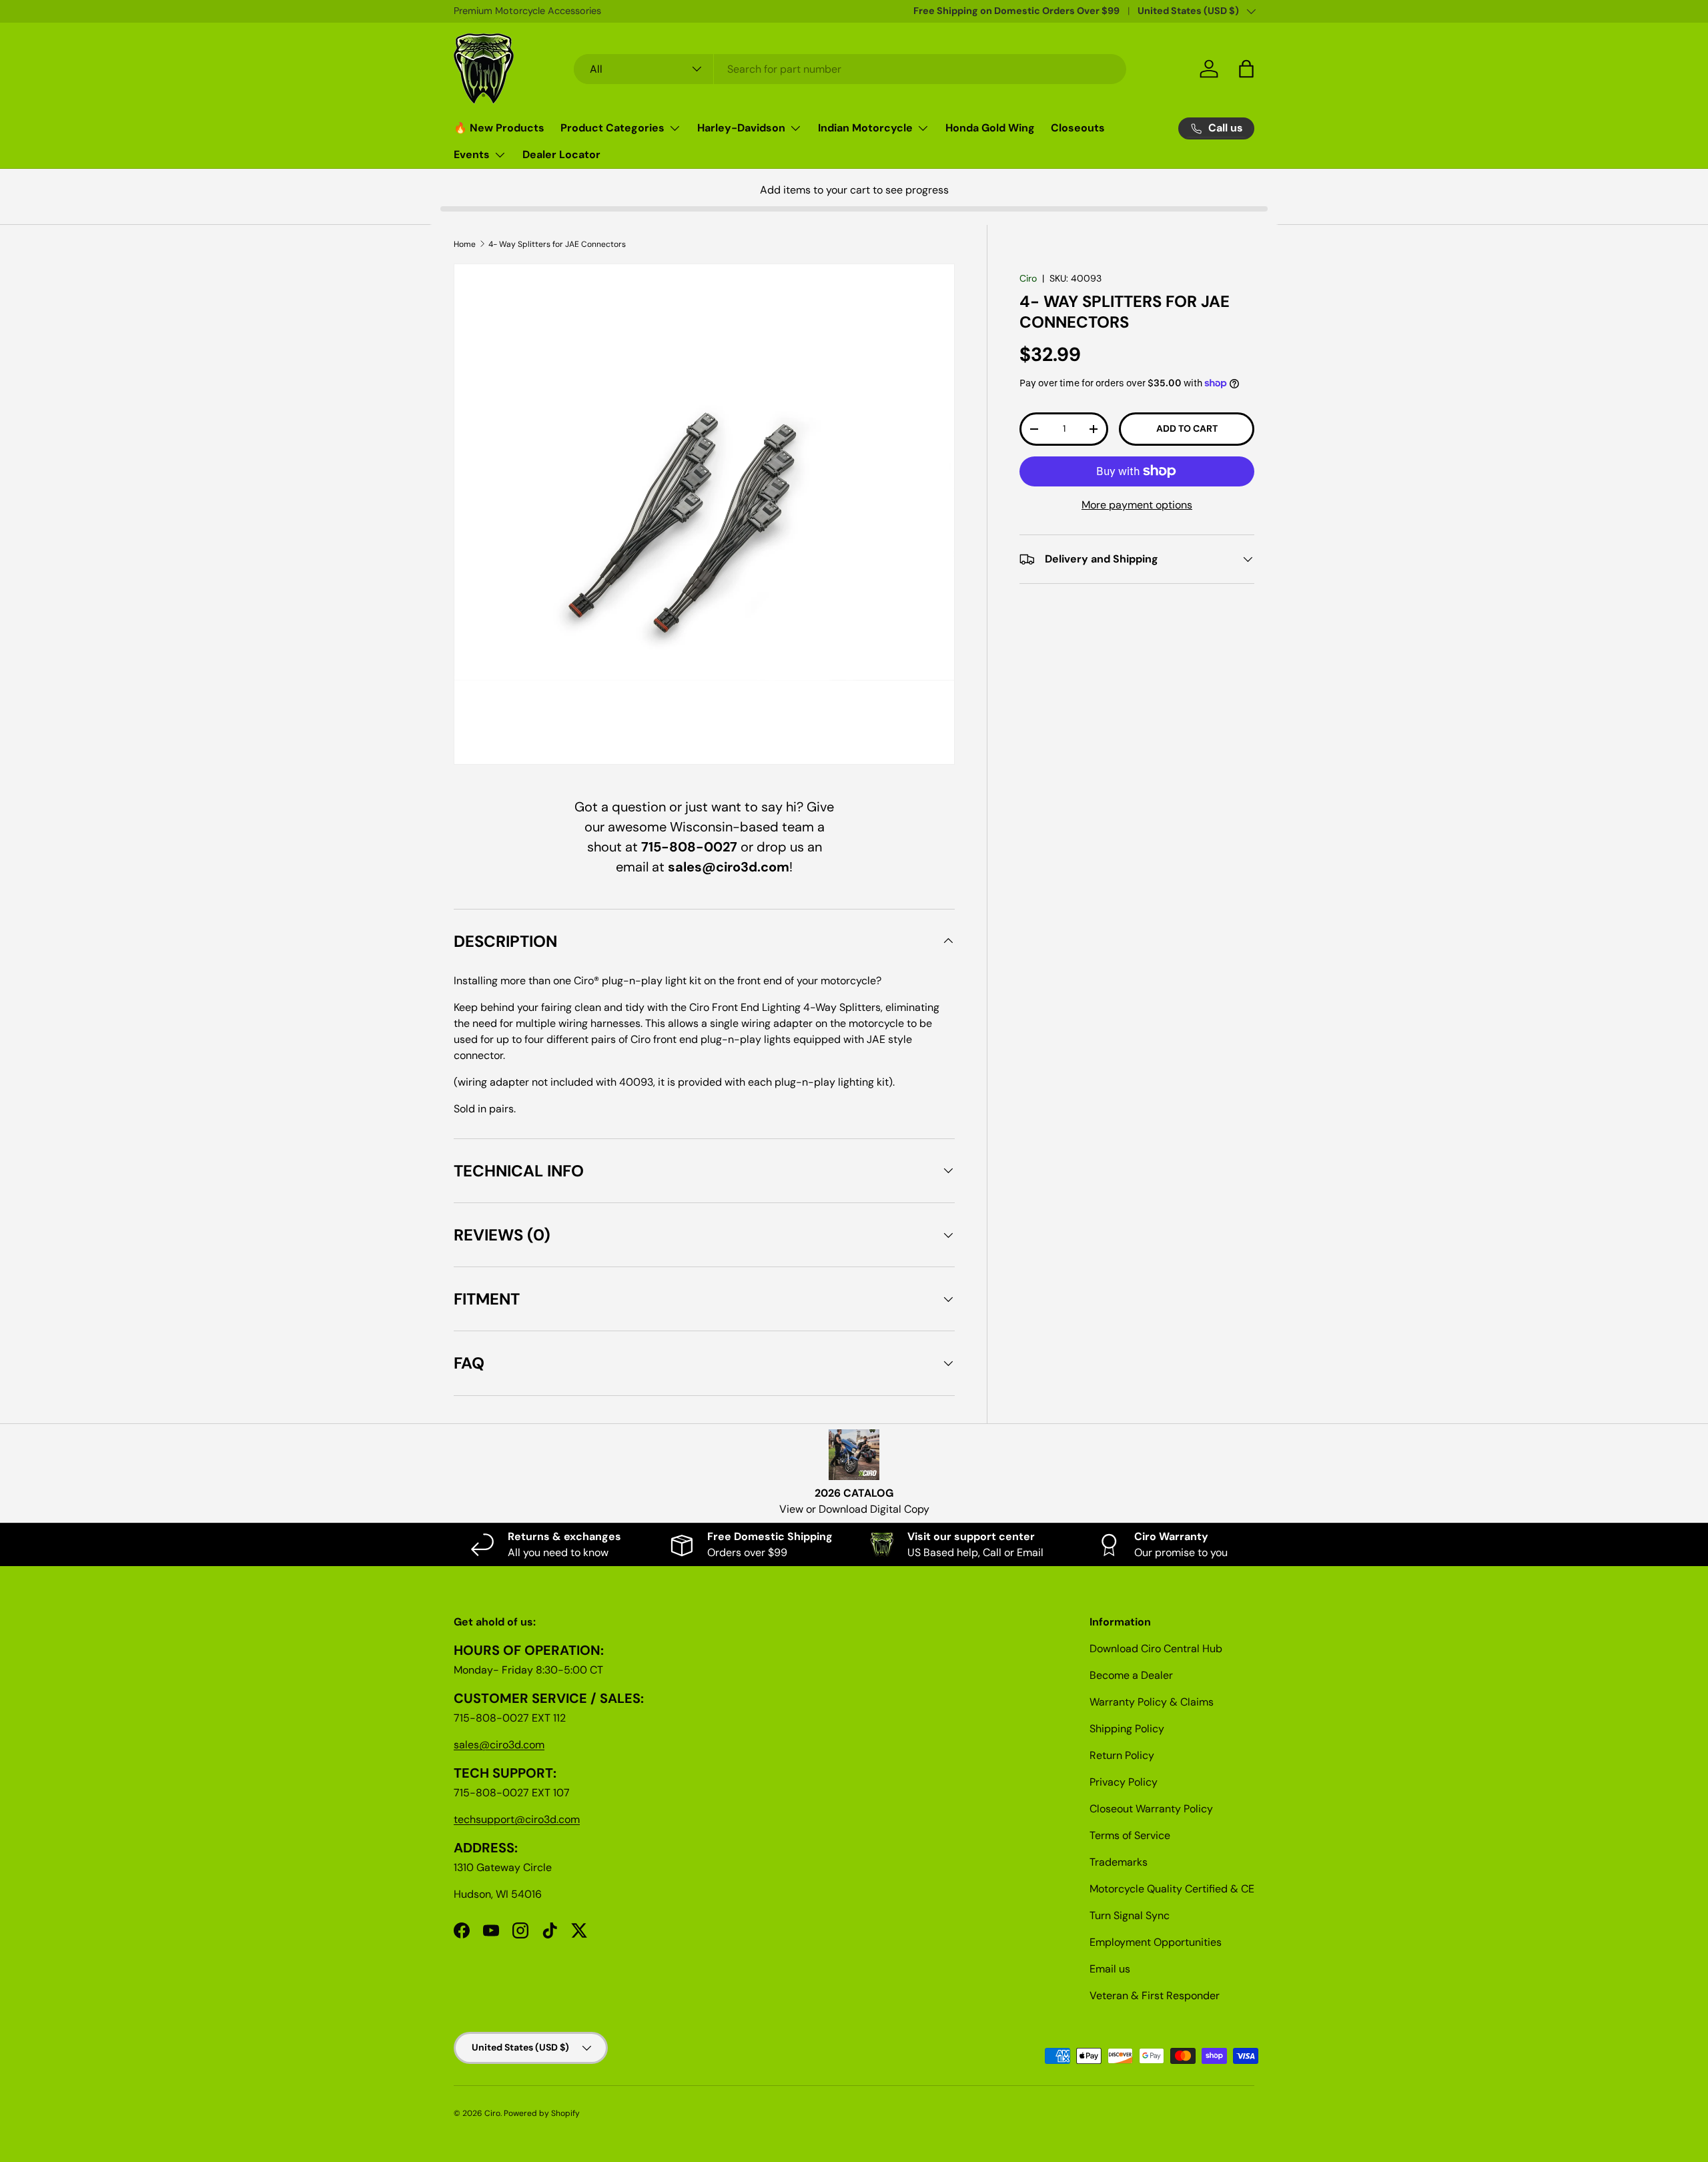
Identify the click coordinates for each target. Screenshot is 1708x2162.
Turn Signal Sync (1130, 1915)
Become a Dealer (1131, 1675)
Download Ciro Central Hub (1156, 1649)
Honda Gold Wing (990, 128)
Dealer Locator (561, 154)
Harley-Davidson (741, 128)
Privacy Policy (1124, 1782)
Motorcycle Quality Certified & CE (1172, 1889)
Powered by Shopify (542, 2113)
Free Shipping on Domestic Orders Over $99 (1016, 11)
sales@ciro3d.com (499, 1745)
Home (465, 244)
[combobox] (850, 69)
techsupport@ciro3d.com (517, 1819)
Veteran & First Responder (1155, 1996)
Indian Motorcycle (865, 128)
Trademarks (1119, 1862)
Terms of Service (1130, 1835)
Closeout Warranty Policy (1151, 1809)
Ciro (1028, 278)
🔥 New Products (499, 128)
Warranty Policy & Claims (1152, 1702)
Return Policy (1122, 1755)
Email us (1110, 1969)
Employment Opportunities (1156, 1942)
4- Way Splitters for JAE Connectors (557, 244)
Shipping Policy (1127, 1729)
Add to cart (1187, 428)
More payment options (1137, 505)
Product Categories (612, 128)
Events (472, 154)
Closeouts (1078, 128)
